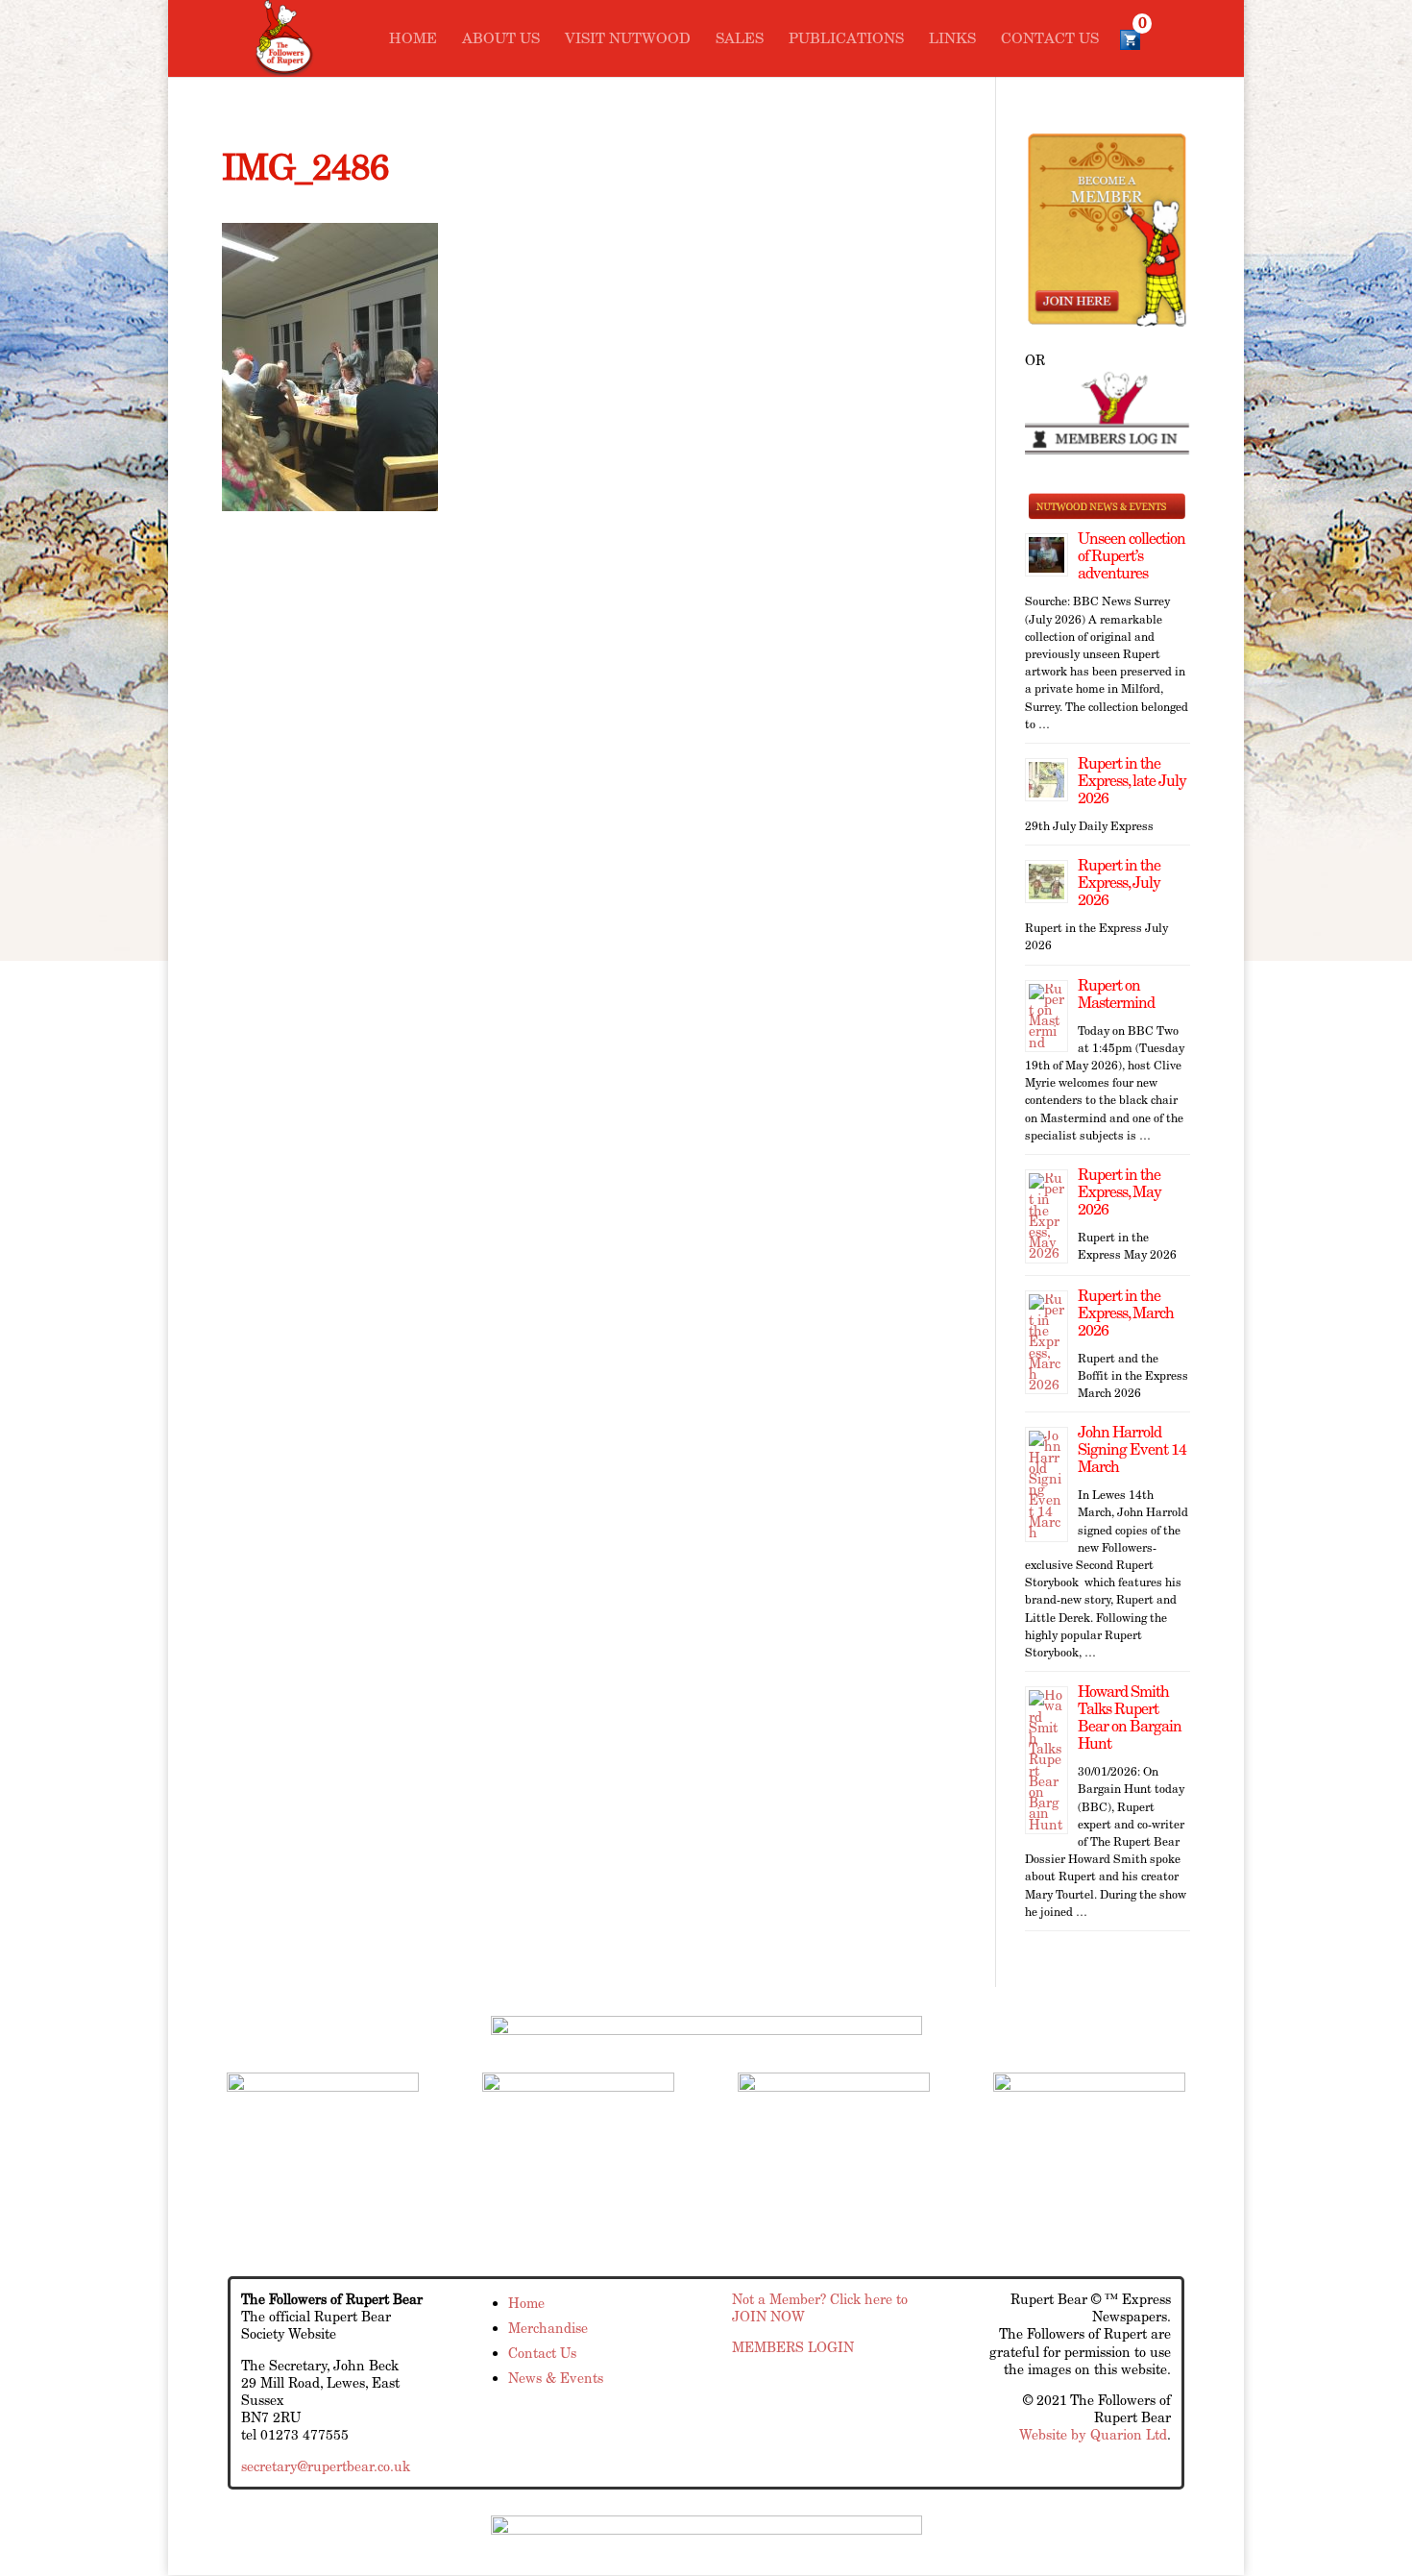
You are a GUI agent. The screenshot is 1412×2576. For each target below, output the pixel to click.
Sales (740, 39)
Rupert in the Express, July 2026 (1119, 883)
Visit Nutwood (628, 39)
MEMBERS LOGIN (793, 2347)
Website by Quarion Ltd (1093, 2435)
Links (952, 39)
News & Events (556, 2378)
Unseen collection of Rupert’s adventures (1132, 556)
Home (413, 39)
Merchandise (548, 2328)
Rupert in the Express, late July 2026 (1132, 781)
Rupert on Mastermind (1116, 994)
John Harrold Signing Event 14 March (1132, 1449)
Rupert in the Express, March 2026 (1126, 1313)
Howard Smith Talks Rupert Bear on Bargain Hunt (1130, 1717)
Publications (846, 39)
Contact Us (1050, 39)
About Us (501, 39)
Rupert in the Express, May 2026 (1120, 1192)
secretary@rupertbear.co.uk (326, 2466)
